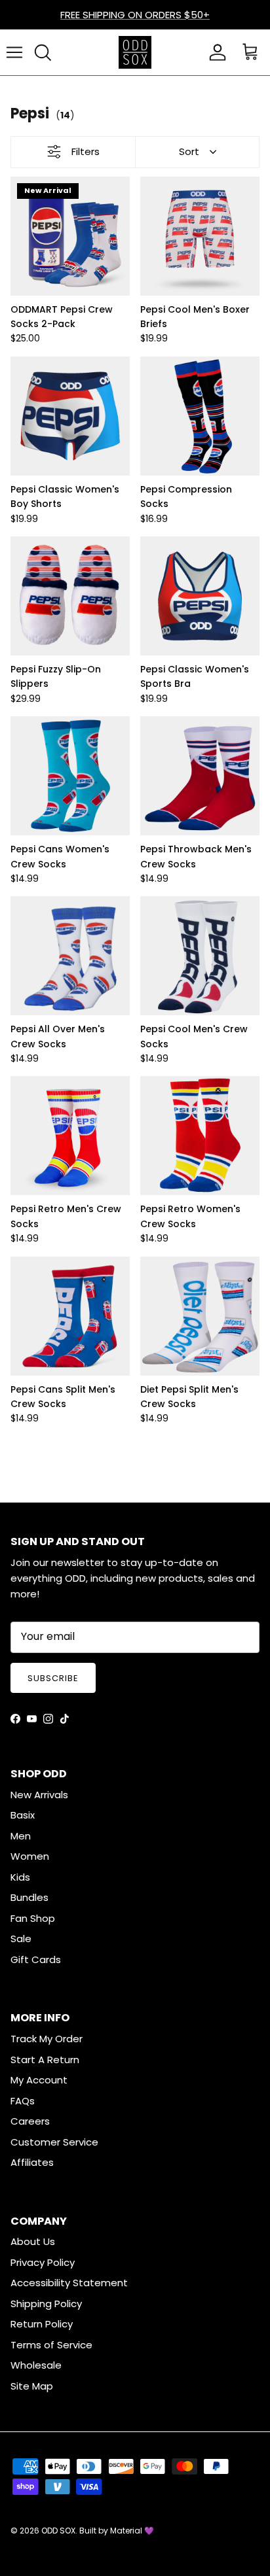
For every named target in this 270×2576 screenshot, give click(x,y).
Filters (86, 151)
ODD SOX (58, 2531)
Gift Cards (36, 1959)
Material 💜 (132, 2531)
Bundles (29, 1897)
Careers (30, 2121)
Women (30, 1856)
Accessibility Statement (69, 2283)
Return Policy (42, 2324)
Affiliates (32, 2162)
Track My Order (47, 2039)
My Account (39, 2080)
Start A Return (45, 2060)
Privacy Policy (43, 2262)
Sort (189, 151)
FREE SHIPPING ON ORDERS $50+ (135, 15)
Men (21, 1836)
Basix (23, 1815)
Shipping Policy (46, 2304)
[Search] (43, 52)
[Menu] (14, 52)
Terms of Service (51, 2345)
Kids (20, 1877)
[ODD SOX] (135, 52)
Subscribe (53, 1678)
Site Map (32, 2386)
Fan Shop (33, 1918)
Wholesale (36, 2365)
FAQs (23, 2101)
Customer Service (54, 2142)
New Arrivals (39, 1795)
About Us (33, 2241)
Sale (21, 1939)
